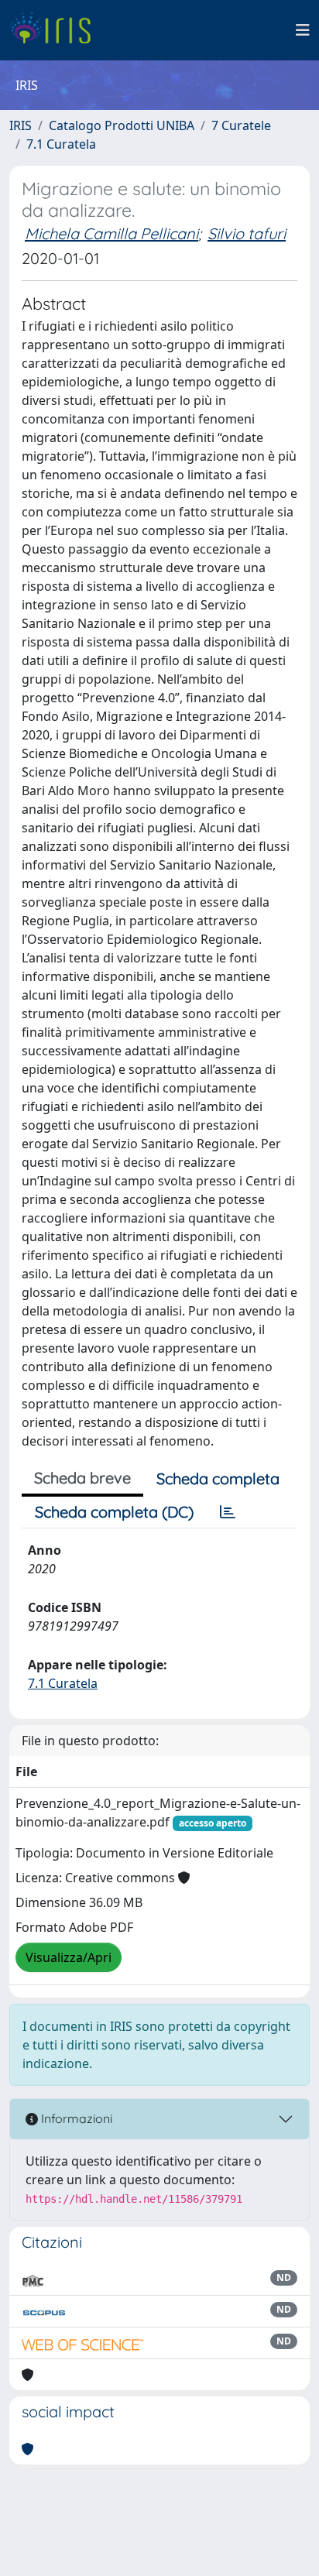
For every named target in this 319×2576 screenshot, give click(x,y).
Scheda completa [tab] (218, 1478)
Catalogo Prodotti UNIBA (122, 125)
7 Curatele (241, 125)
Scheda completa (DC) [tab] (114, 1512)
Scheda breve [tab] (82, 1478)
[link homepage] (56, 30)
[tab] (228, 1512)
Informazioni (75, 2118)
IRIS (21, 125)
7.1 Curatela (61, 144)
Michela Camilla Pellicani (111, 233)
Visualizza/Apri (69, 1957)
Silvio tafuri (247, 233)
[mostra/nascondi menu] (303, 30)
